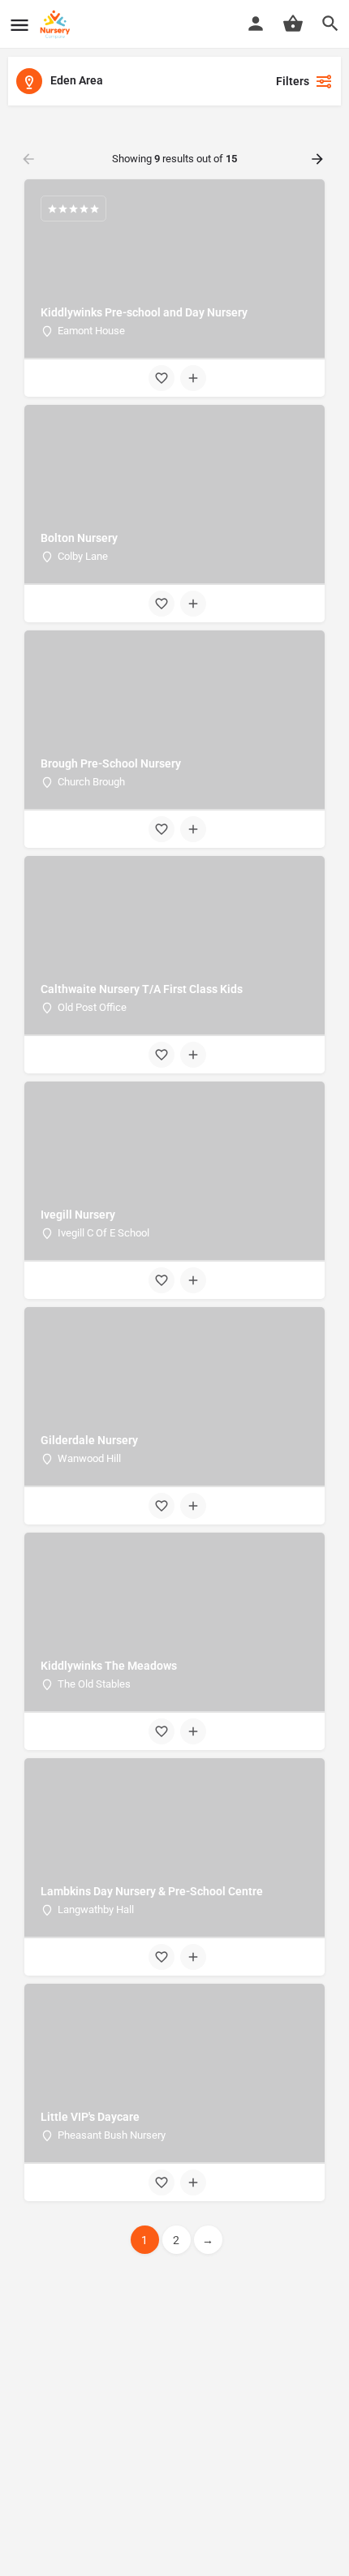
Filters (293, 81)
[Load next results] (319, 159)
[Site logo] (57, 24)
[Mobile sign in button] (256, 24)
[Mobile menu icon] (19, 25)
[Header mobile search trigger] (330, 24)
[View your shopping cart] (293, 24)
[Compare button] (193, 378)
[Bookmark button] (162, 378)
